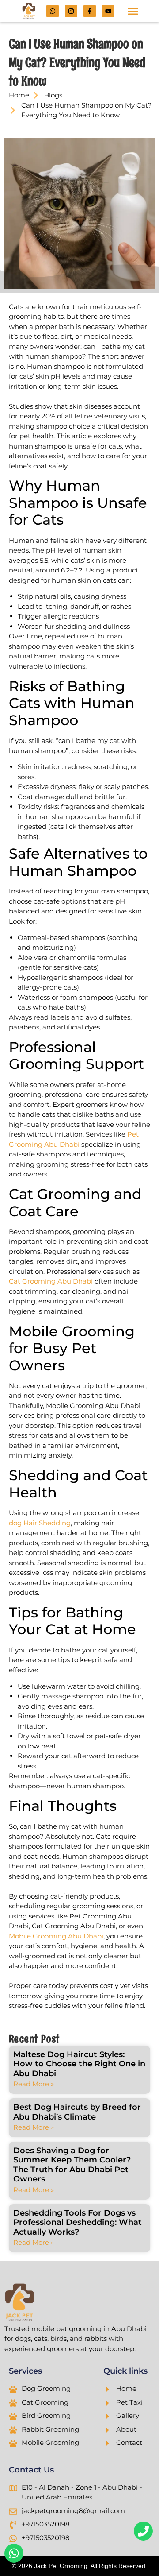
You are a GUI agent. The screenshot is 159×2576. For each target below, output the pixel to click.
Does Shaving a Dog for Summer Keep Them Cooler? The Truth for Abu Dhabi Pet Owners (72, 2165)
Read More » (34, 2084)
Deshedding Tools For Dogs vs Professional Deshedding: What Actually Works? (78, 2222)
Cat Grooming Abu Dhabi (51, 1281)
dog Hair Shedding (40, 1523)
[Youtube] (108, 11)
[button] (133, 11)
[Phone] (143, 2531)
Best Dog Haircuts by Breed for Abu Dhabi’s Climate (77, 2112)
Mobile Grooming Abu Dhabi (56, 1936)
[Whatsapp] (53, 11)
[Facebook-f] (90, 11)
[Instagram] (71, 11)
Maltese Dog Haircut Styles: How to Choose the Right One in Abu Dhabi (79, 2064)
